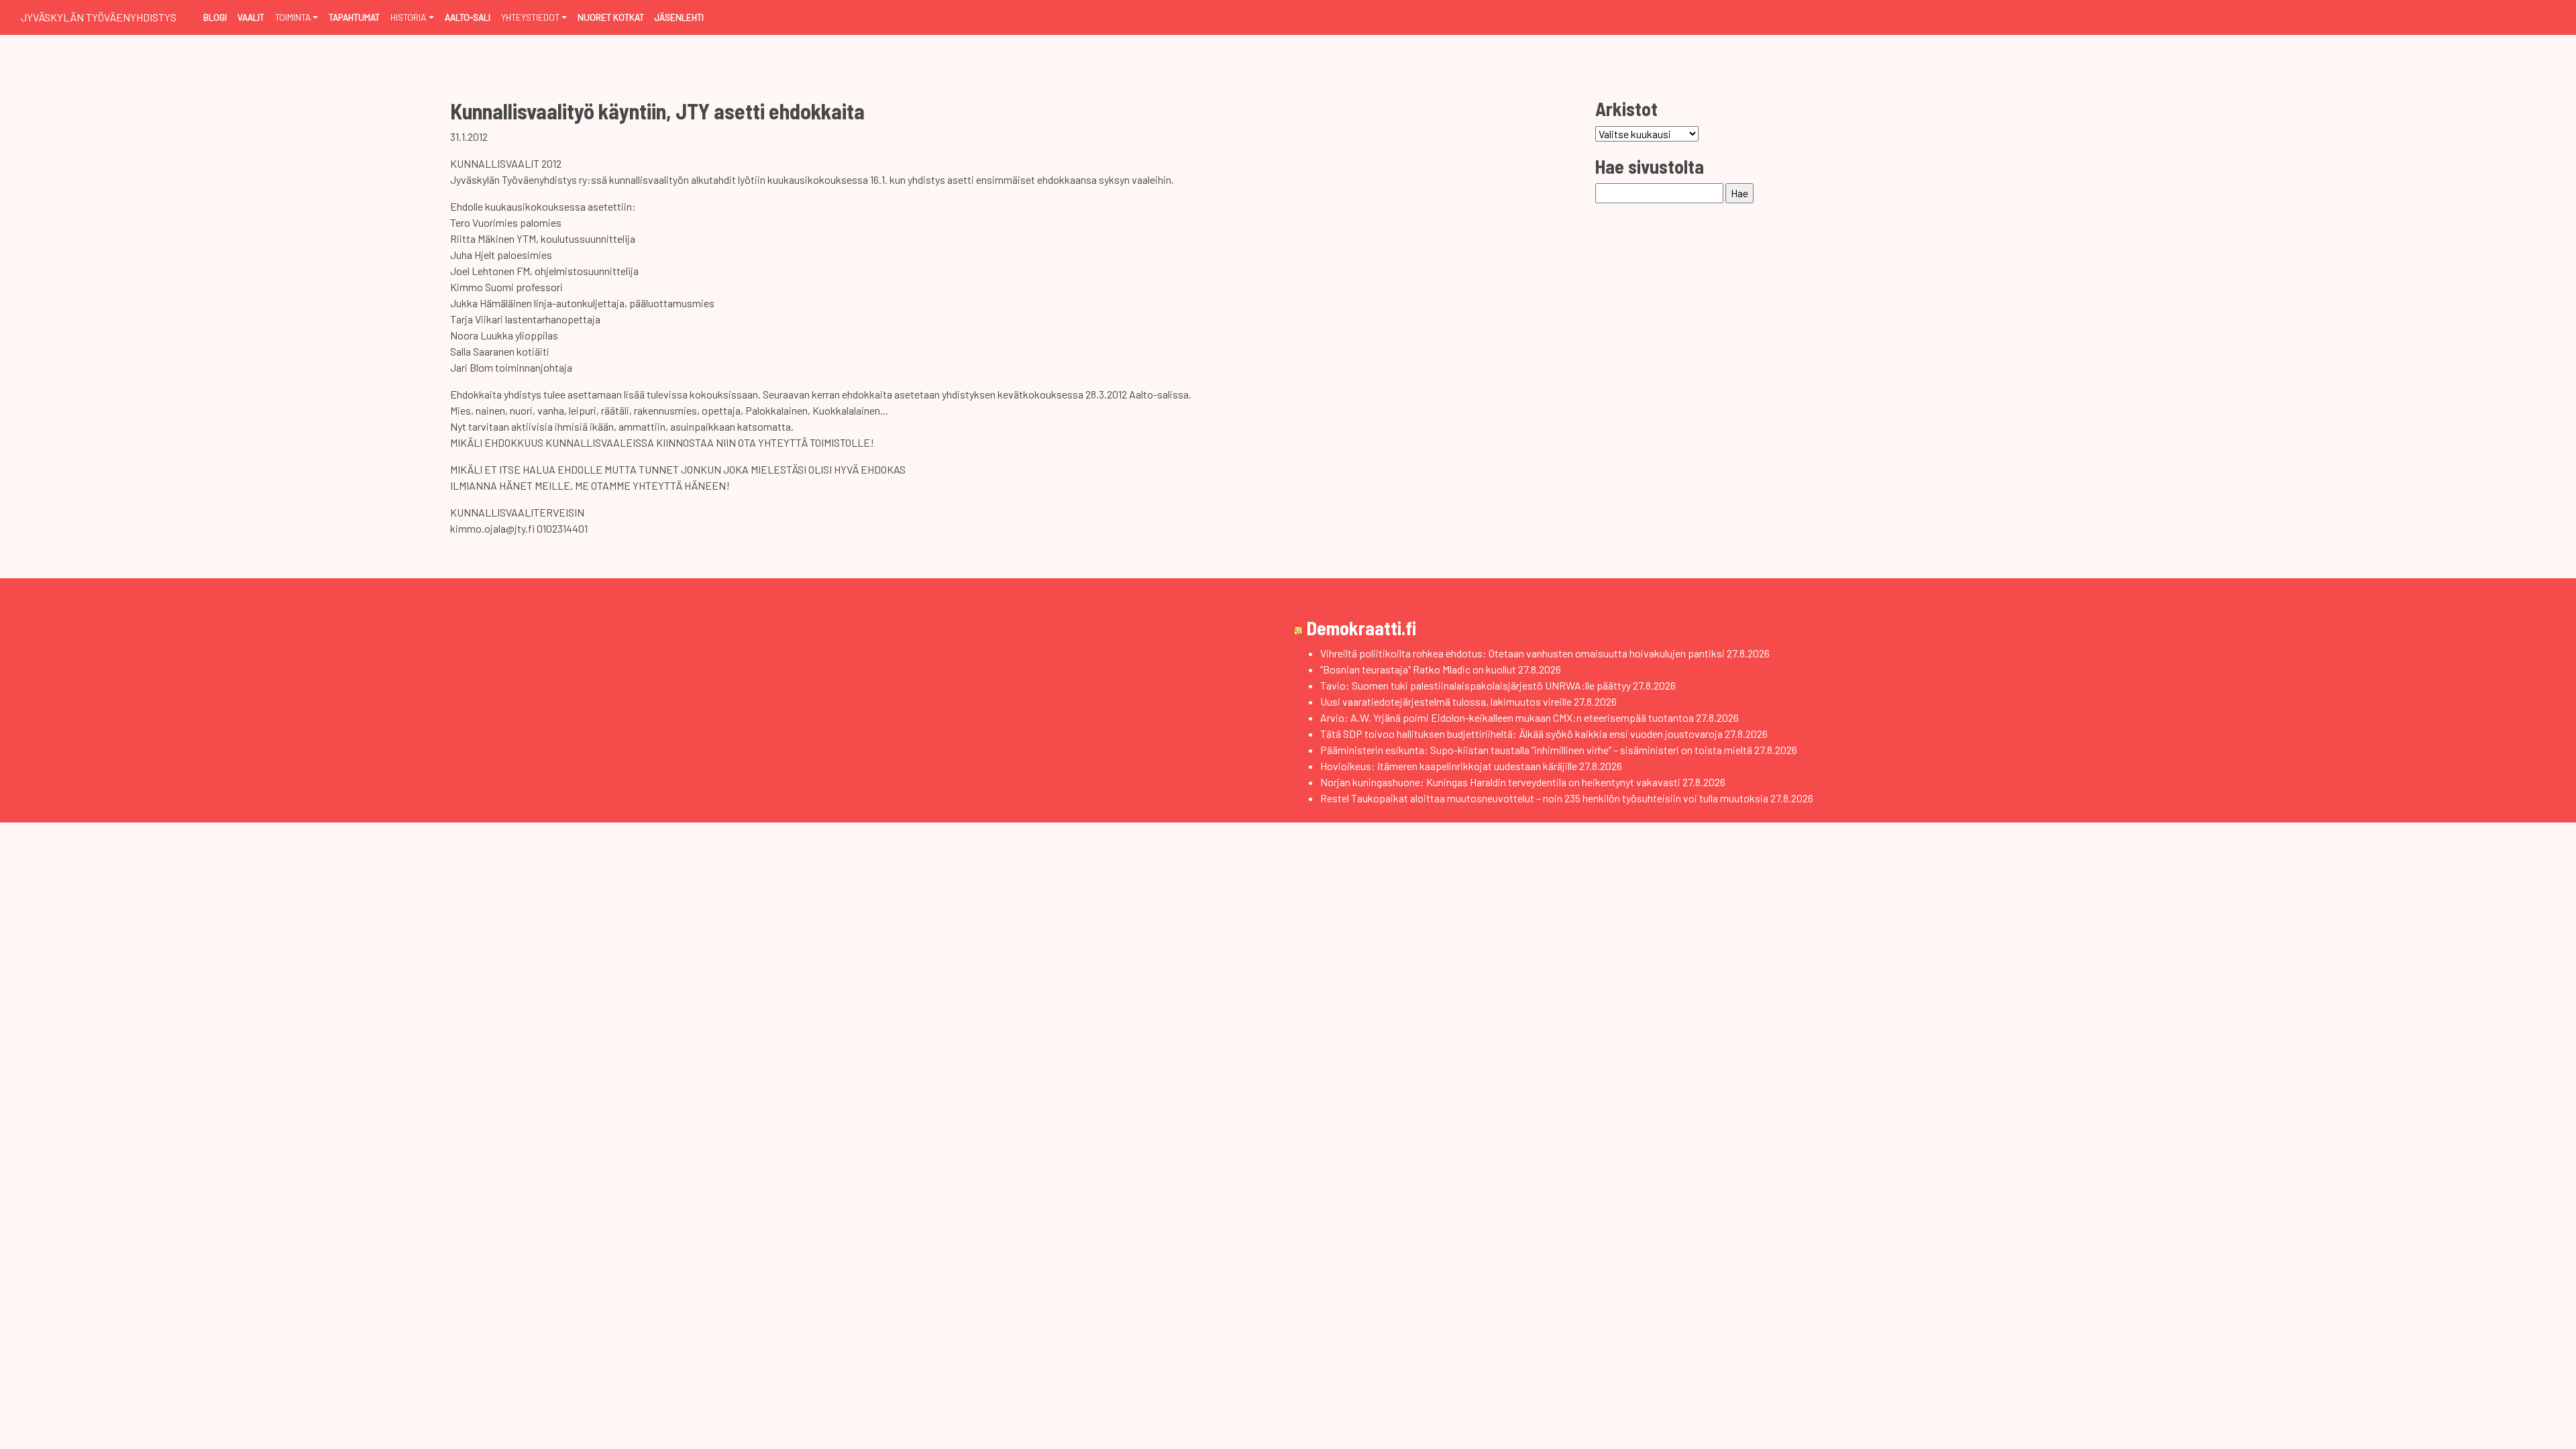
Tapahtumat (354, 17)
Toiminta (293, 17)
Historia (408, 17)
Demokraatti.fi (1361, 628)
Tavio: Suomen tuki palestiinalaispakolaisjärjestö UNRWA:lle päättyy (1475, 685)
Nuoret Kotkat (611, 17)
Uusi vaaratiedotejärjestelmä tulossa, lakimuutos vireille (1446, 701)
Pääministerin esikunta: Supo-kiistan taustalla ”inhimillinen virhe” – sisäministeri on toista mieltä (1536, 750)
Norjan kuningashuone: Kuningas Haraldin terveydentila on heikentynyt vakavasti (1500, 782)
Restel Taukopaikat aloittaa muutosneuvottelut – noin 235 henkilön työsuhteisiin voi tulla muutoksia (1544, 798)
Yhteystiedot (530, 17)
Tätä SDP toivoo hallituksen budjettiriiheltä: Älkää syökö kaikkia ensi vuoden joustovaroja (1521, 734)
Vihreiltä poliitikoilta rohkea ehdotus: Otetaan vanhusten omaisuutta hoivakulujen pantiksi (1522, 653)
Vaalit (251, 17)
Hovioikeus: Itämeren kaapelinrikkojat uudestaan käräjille (1449, 766)
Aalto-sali (468, 17)
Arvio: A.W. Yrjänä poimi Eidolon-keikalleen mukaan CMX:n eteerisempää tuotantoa (1507, 717)
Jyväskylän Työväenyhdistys (99, 17)
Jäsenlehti (679, 17)
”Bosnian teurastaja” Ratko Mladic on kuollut (1418, 669)
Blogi (215, 17)
